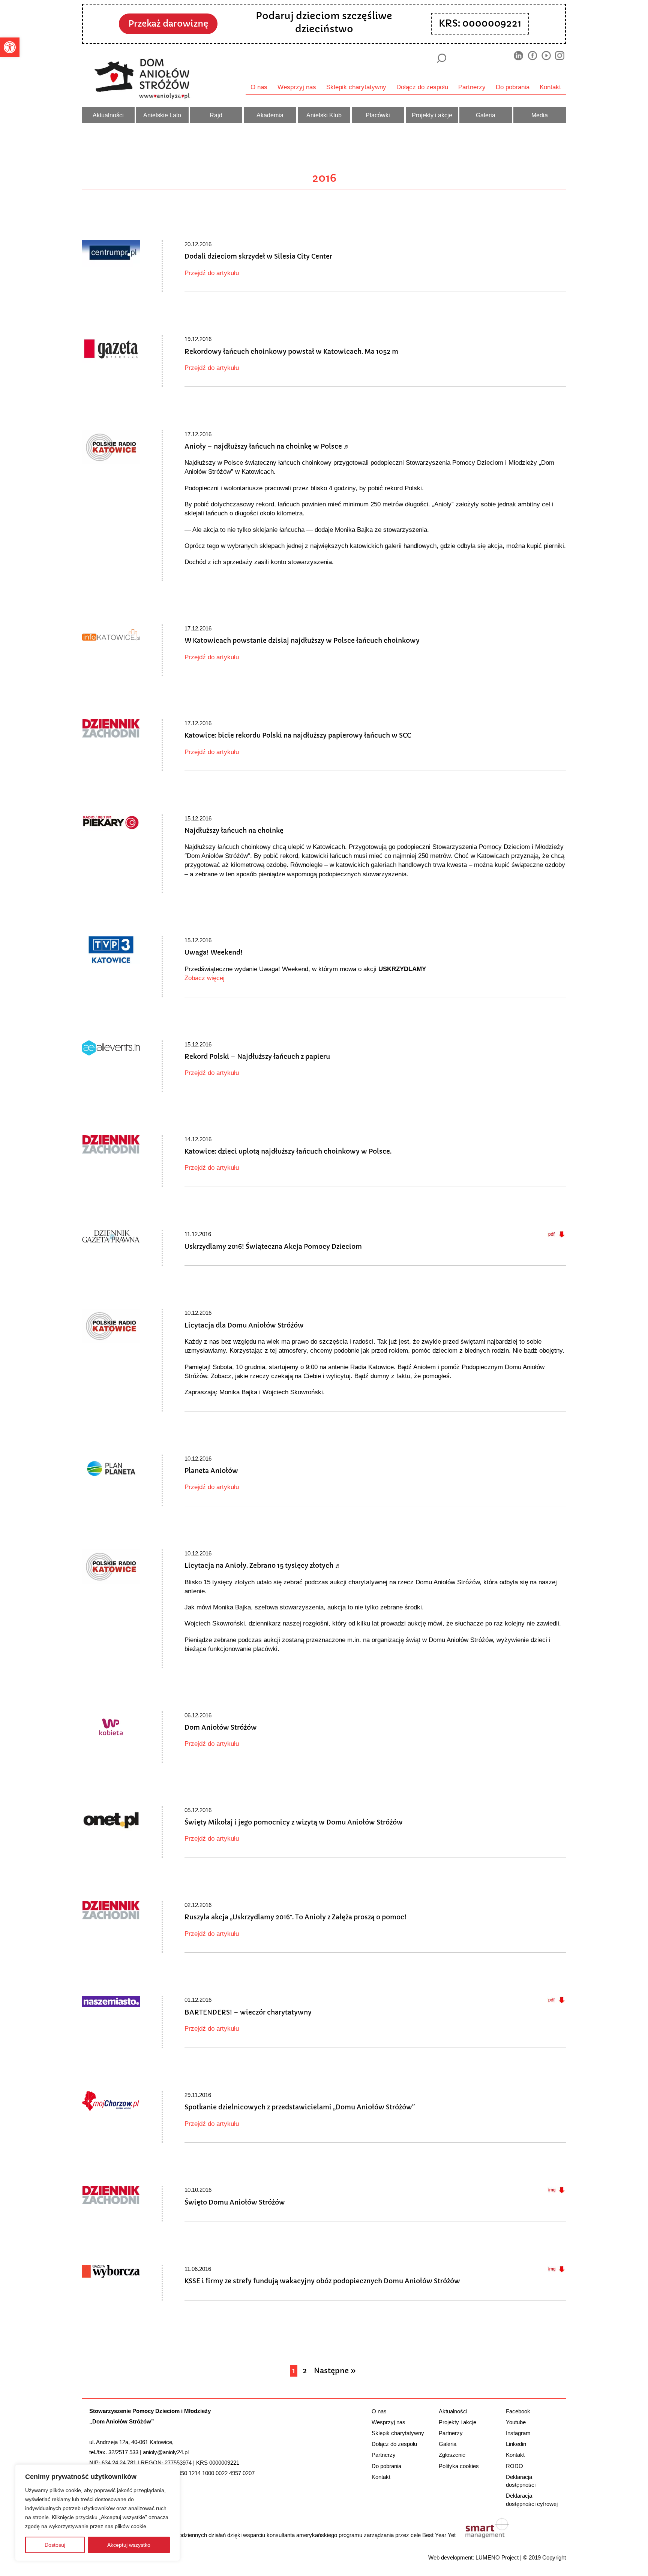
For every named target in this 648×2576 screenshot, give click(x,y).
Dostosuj (55, 2545)
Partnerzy (472, 87)
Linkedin (516, 2444)
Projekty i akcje (432, 115)
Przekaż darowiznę (168, 24)
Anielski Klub (324, 115)
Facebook (518, 2411)
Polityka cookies (459, 2466)
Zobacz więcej (205, 978)
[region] (97, 2513)
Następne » (335, 2371)
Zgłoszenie (452, 2455)
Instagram (518, 2433)
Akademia (270, 115)
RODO (514, 2466)
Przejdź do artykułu (212, 273)
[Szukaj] (441, 58)
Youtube (516, 2422)
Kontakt (550, 87)
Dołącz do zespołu (422, 87)
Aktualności (108, 115)
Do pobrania (513, 87)
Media (540, 115)
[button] (10, 47)
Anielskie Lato (162, 115)
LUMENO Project (497, 2557)
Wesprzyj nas (297, 87)
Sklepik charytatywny (356, 87)
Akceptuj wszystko (129, 2545)
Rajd (216, 115)
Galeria (486, 115)
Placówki (378, 115)
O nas (259, 87)
